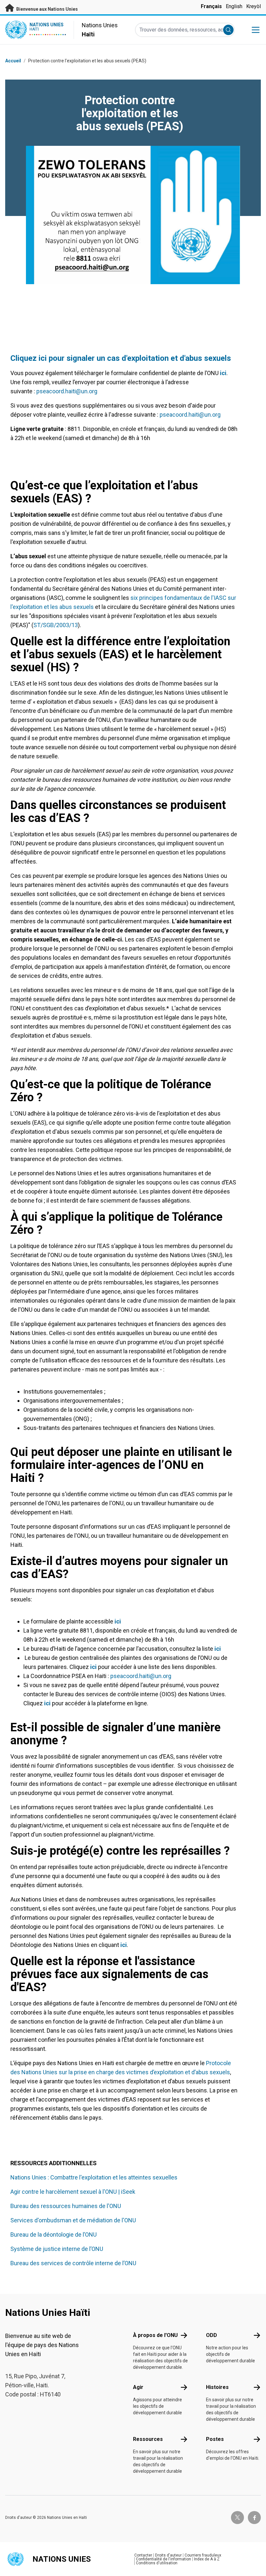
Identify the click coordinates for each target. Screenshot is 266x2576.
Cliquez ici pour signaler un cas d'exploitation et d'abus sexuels (121, 358)
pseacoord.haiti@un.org (67, 391)
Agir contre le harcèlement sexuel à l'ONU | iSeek (73, 2192)
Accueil (13, 61)
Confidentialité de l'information (163, 2559)
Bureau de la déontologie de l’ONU (54, 2235)
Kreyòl (254, 6)
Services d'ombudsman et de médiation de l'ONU (73, 2220)
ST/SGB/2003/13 (56, 625)
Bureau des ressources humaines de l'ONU (66, 2206)
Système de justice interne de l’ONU (57, 2249)
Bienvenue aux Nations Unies (47, 9)
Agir (138, 2387)
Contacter (143, 2555)
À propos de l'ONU (155, 2335)
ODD (212, 2335)
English (234, 6)
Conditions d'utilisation (157, 2563)
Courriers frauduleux (203, 2555)
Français (211, 6)
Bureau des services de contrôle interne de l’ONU (73, 2263)
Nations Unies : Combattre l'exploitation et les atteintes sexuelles (94, 2177)
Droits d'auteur (168, 2555)
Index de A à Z (207, 2559)
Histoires (217, 2387)
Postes (215, 2439)
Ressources (148, 2439)
